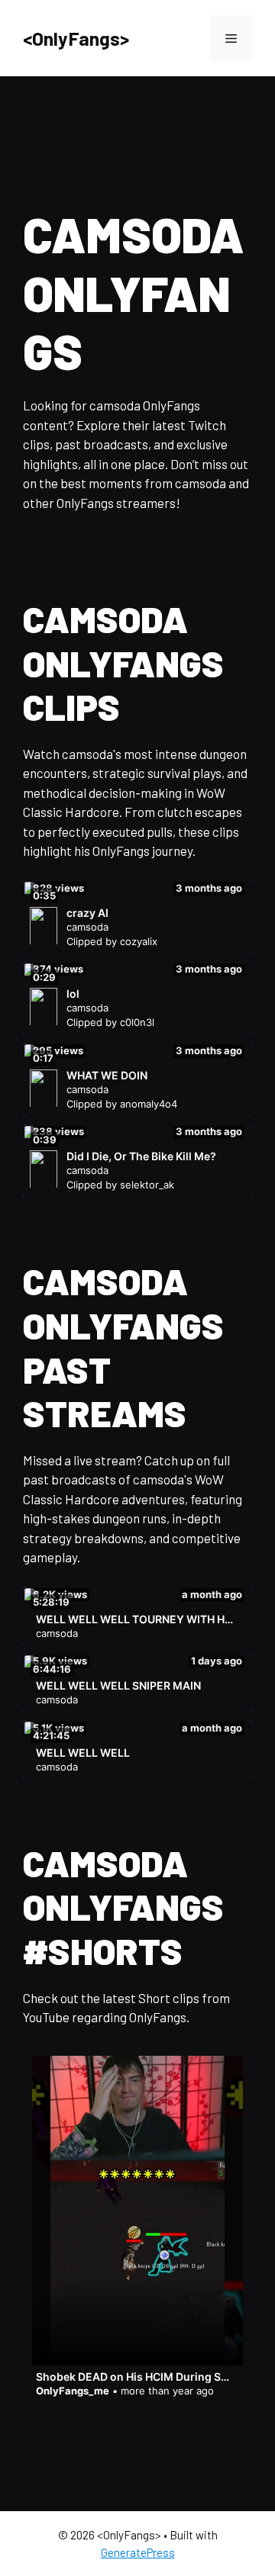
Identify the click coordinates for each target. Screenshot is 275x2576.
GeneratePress (138, 2552)
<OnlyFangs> (76, 38)
